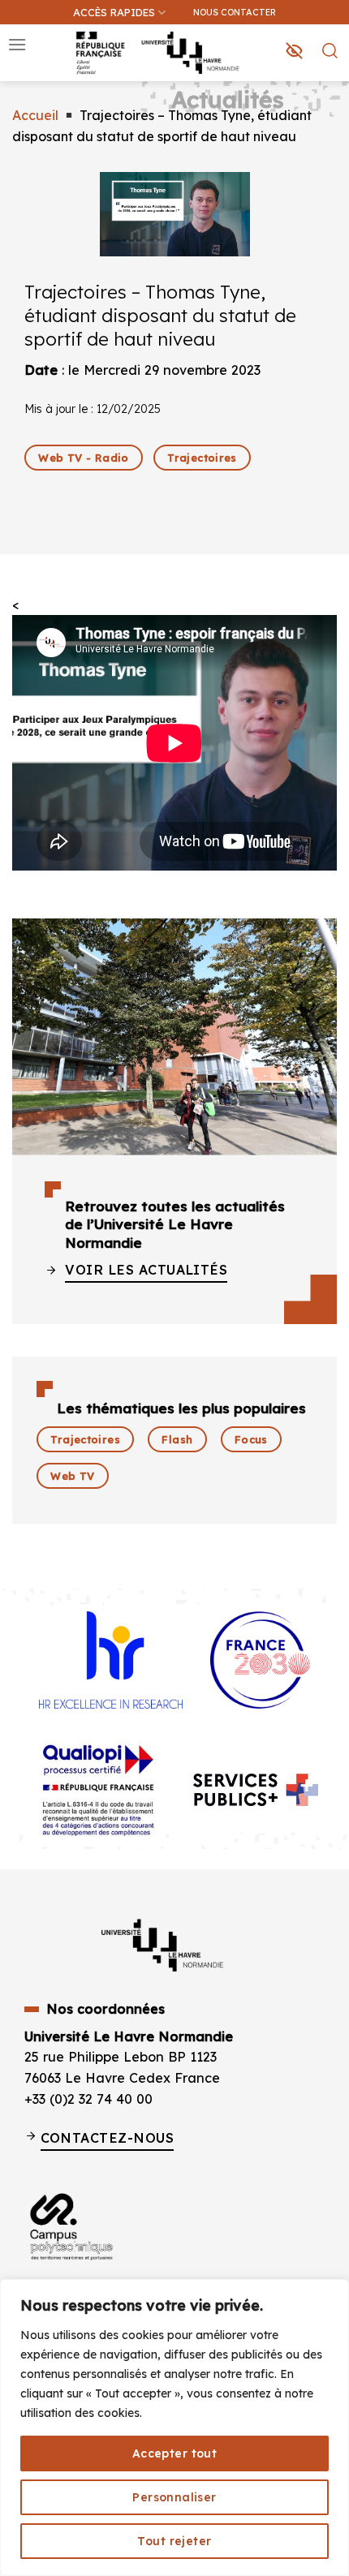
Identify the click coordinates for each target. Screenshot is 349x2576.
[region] (174, 2428)
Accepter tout (174, 2453)
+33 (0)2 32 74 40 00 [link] (88, 2099)
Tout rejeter (174, 2541)
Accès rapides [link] (114, 12)
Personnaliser (174, 2497)
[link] (328, 94)
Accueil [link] (35, 115)
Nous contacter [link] (235, 12)
